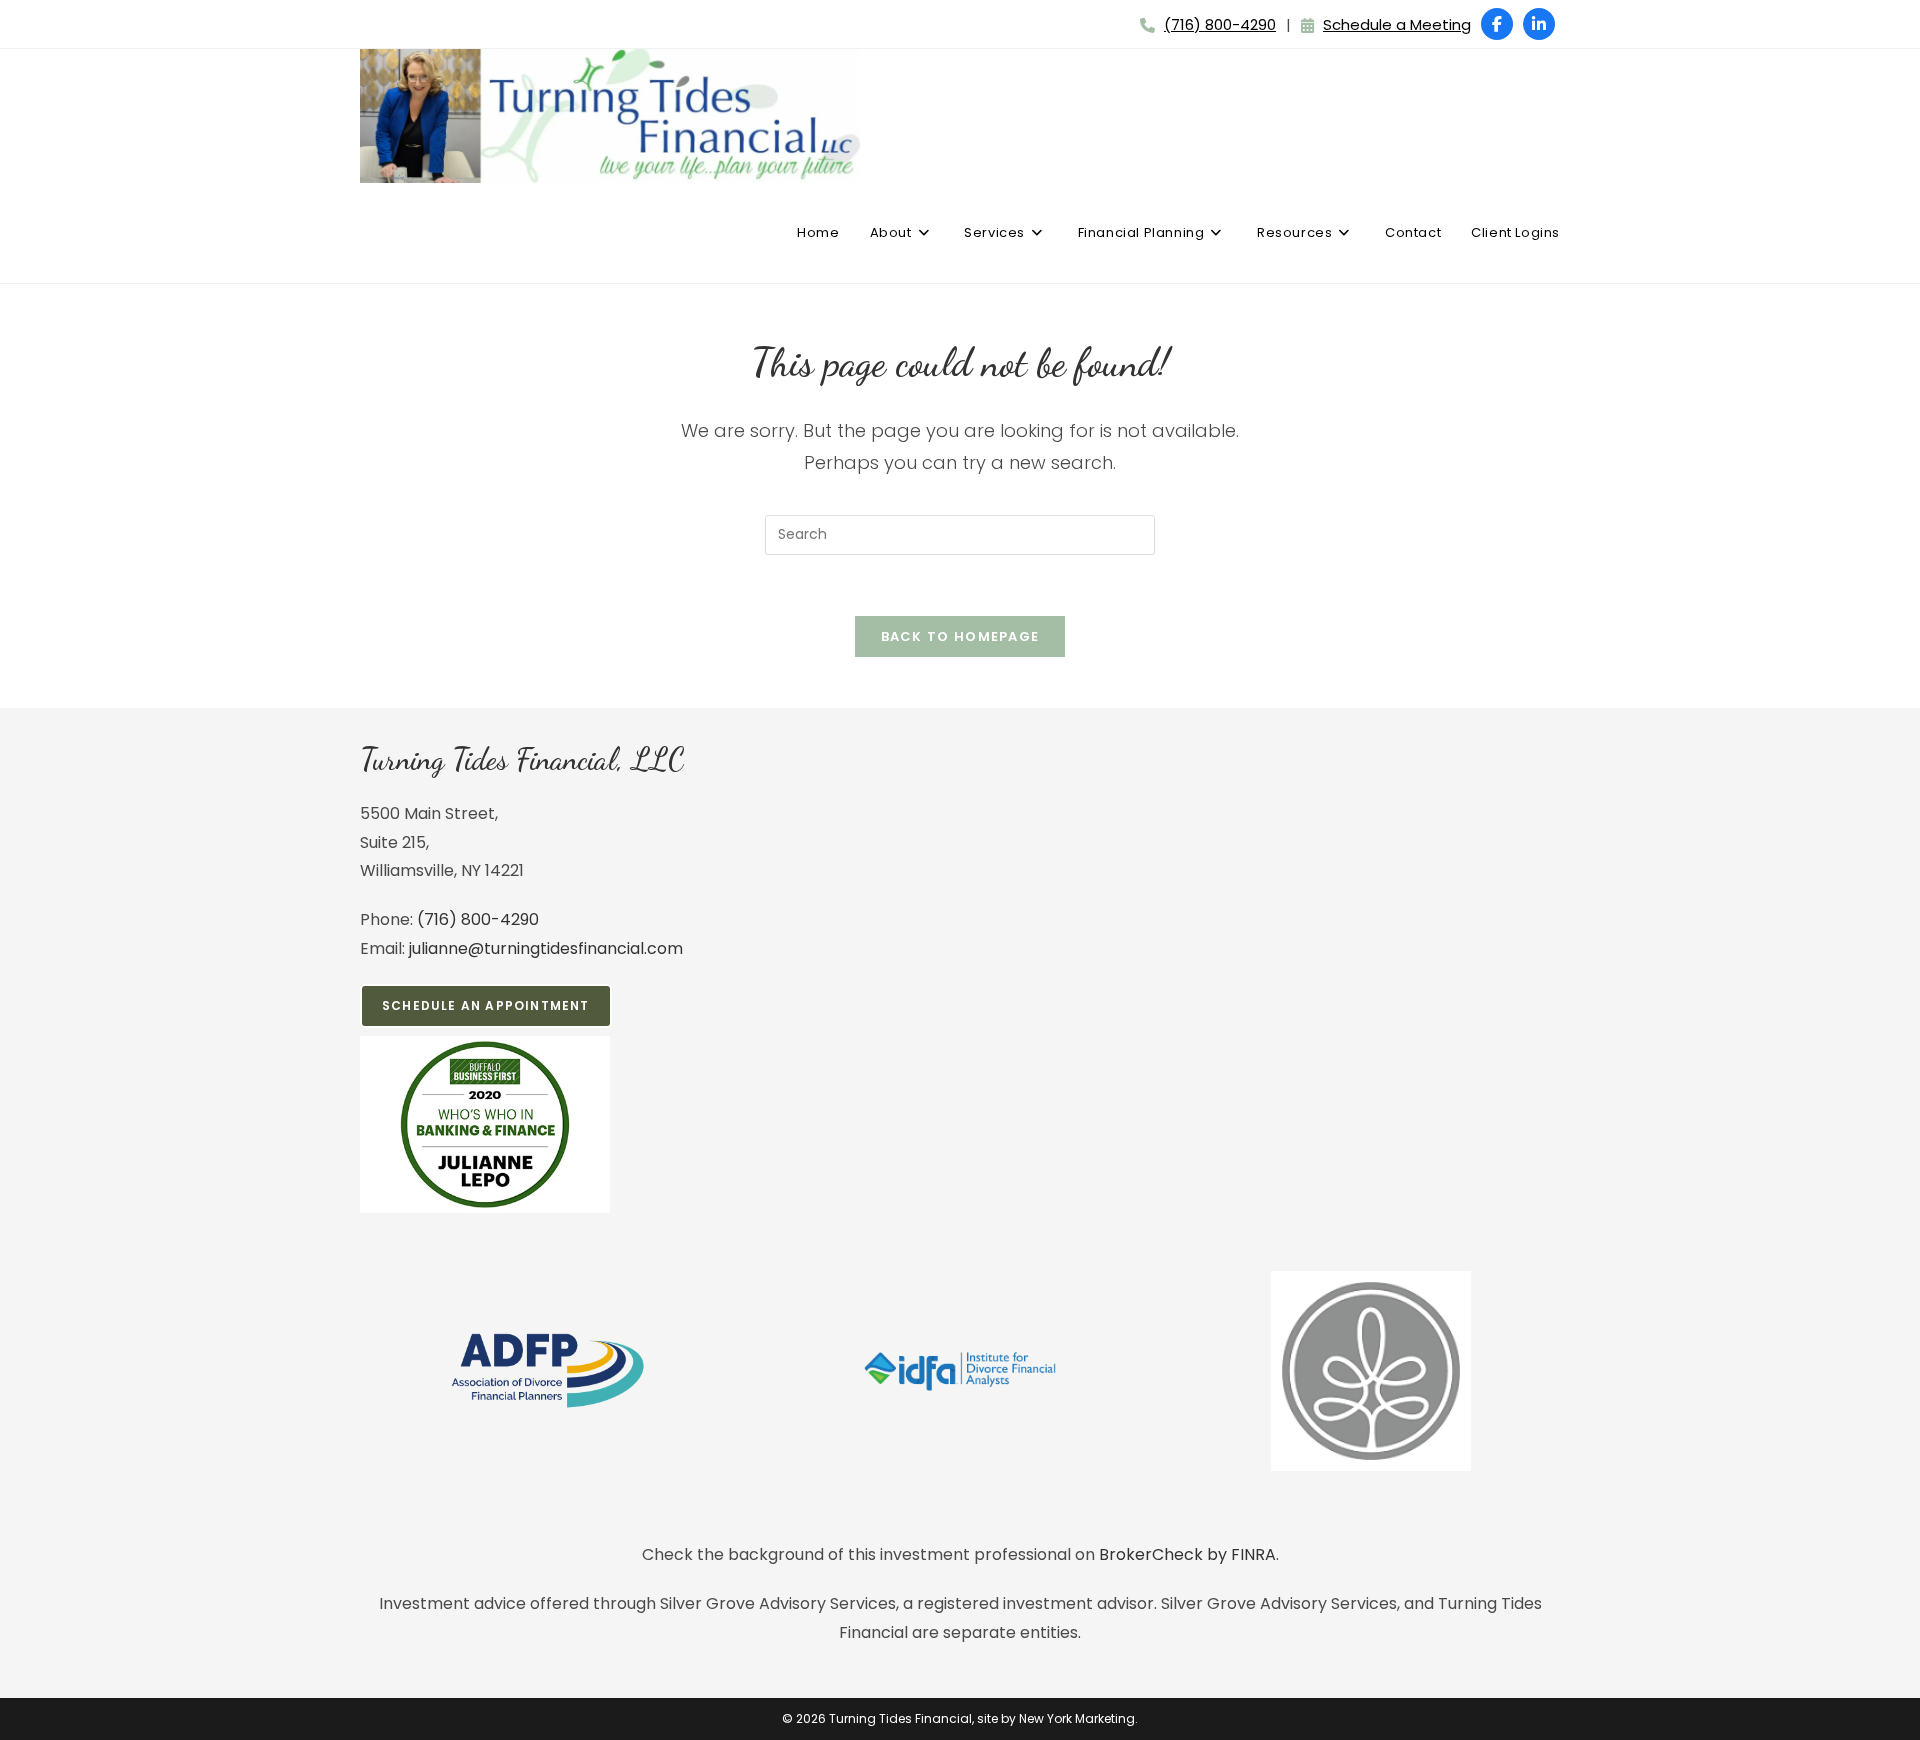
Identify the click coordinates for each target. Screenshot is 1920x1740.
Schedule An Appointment (486, 1005)
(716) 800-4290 (1220, 24)
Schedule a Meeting (1397, 24)
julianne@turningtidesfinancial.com (546, 948)
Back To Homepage (960, 636)
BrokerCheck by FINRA (1187, 1554)
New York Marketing (1077, 1718)
